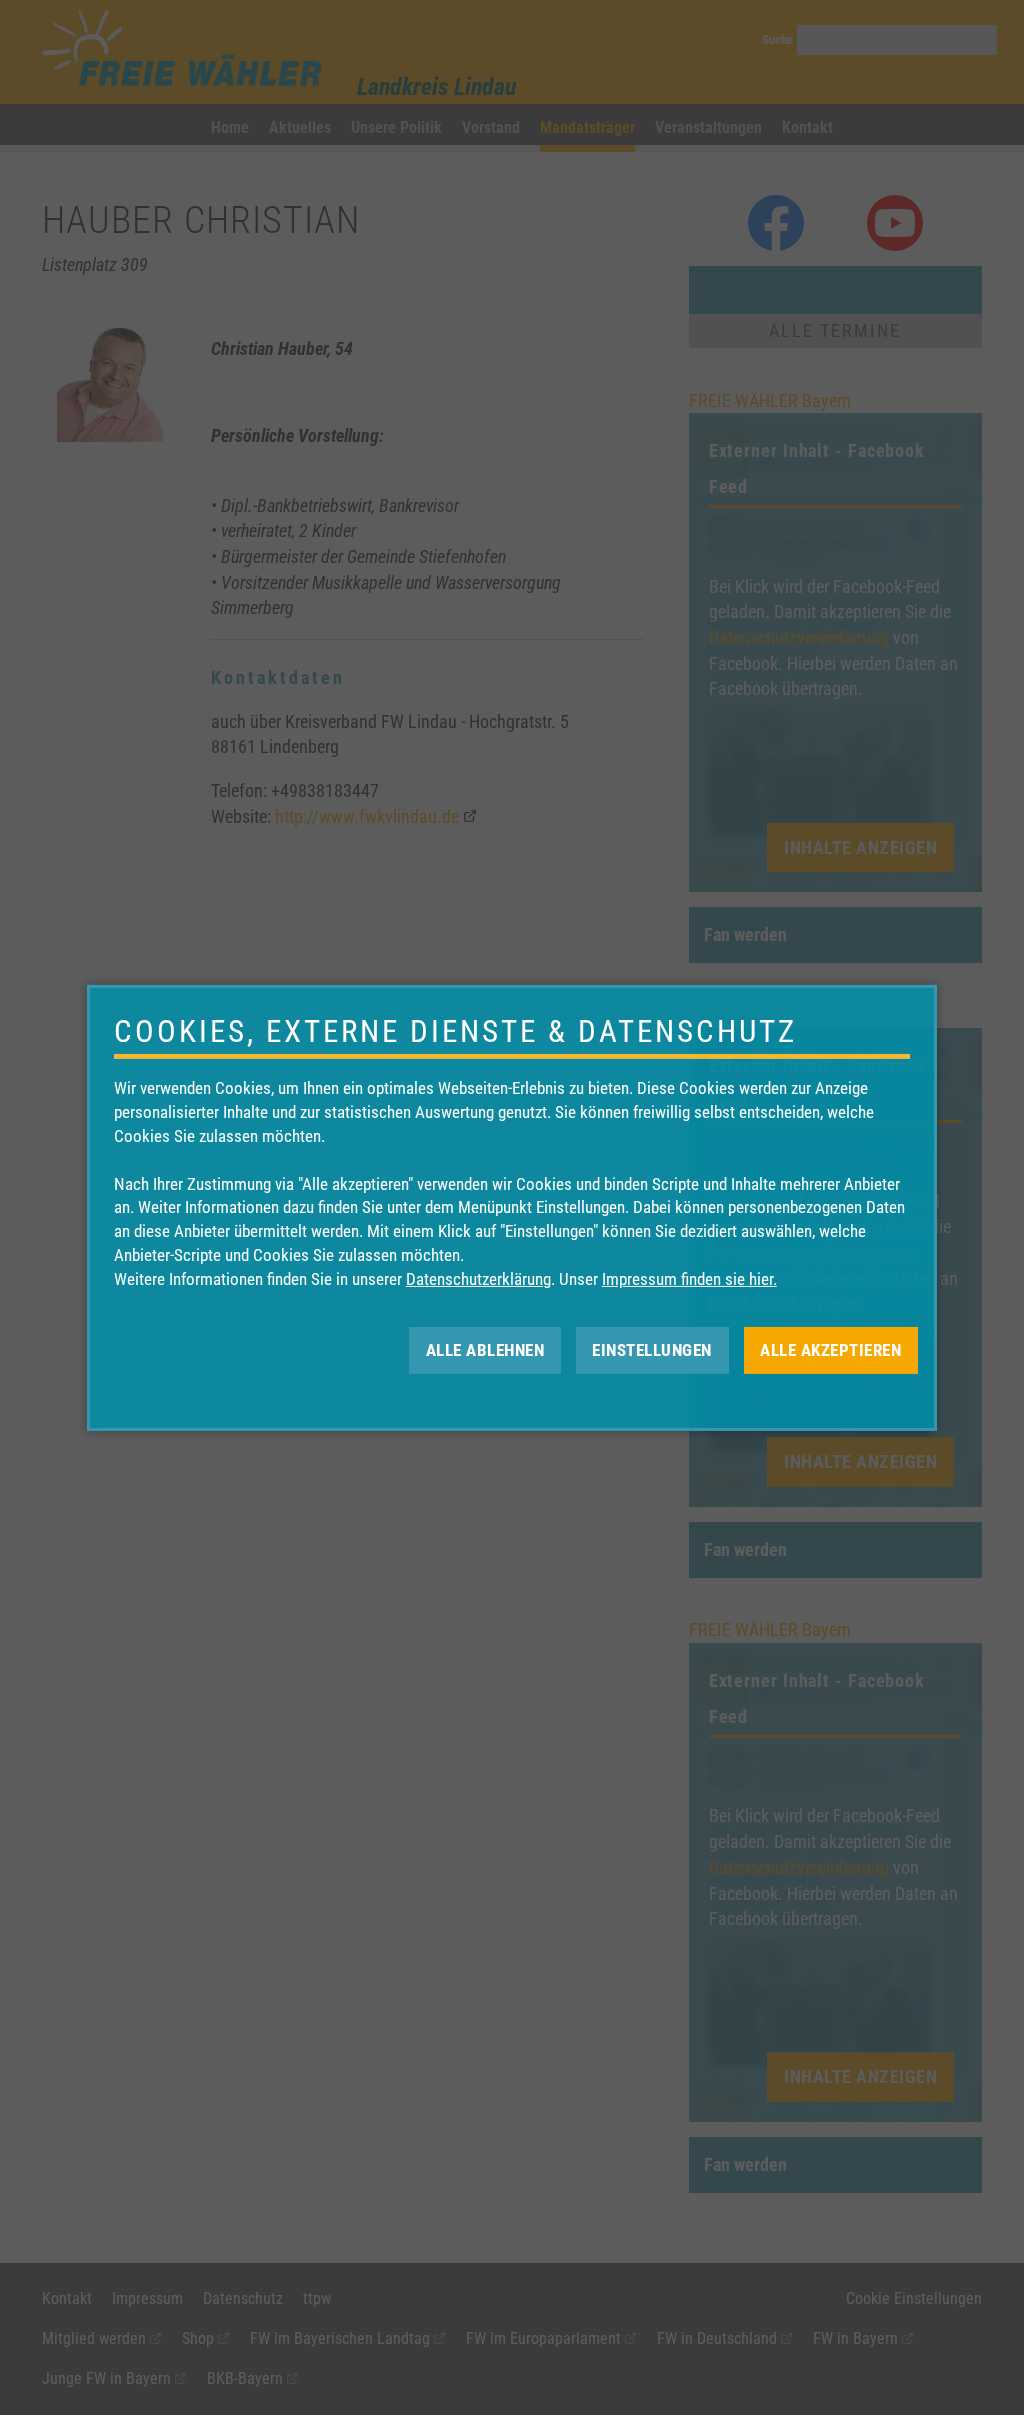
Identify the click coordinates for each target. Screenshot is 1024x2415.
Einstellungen (652, 1349)
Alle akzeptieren (830, 1349)
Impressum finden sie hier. (689, 1279)
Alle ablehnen (485, 1349)
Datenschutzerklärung (478, 1279)
